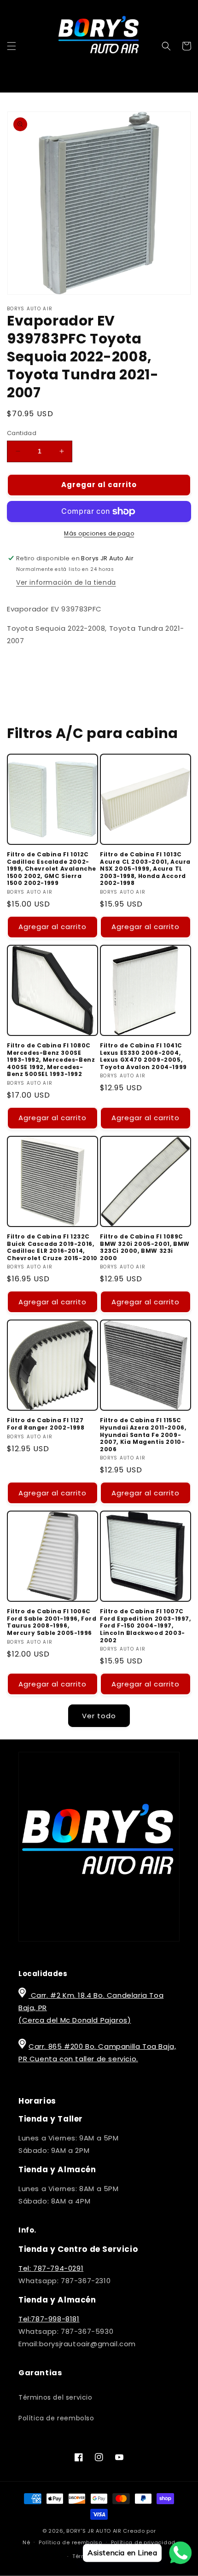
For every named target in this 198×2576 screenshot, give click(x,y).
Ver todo (99, 1716)
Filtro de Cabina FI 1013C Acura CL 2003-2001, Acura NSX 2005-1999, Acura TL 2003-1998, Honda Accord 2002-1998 (145, 869)
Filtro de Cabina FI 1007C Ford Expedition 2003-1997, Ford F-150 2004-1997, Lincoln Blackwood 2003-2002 (146, 1626)
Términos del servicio (55, 2397)
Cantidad (22, 433)
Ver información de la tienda (66, 582)
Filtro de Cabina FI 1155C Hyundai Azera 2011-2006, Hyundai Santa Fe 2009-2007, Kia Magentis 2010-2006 (143, 1435)
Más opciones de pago (99, 533)
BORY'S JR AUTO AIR (95, 2531)
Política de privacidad (143, 2542)
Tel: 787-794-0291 (51, 2268)
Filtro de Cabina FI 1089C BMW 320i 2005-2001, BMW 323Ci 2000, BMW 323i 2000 (145, 1247)
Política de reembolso (56, 2418)
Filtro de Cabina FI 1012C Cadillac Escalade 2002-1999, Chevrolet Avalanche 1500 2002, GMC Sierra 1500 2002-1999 (52, 869)
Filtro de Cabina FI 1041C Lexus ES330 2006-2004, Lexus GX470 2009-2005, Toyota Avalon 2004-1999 (143, 1056)
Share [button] (27, 668)
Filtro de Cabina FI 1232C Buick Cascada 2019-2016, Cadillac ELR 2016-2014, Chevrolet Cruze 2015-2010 (52, 1247)
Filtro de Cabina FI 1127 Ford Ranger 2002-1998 (46, 1424)
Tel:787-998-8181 (49, 2319)
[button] (12, 46)
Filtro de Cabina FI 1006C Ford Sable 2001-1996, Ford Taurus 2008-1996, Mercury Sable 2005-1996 (52, 1622)
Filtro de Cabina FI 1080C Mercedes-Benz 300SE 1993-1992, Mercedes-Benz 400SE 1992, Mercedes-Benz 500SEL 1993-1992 (51, 1060)
